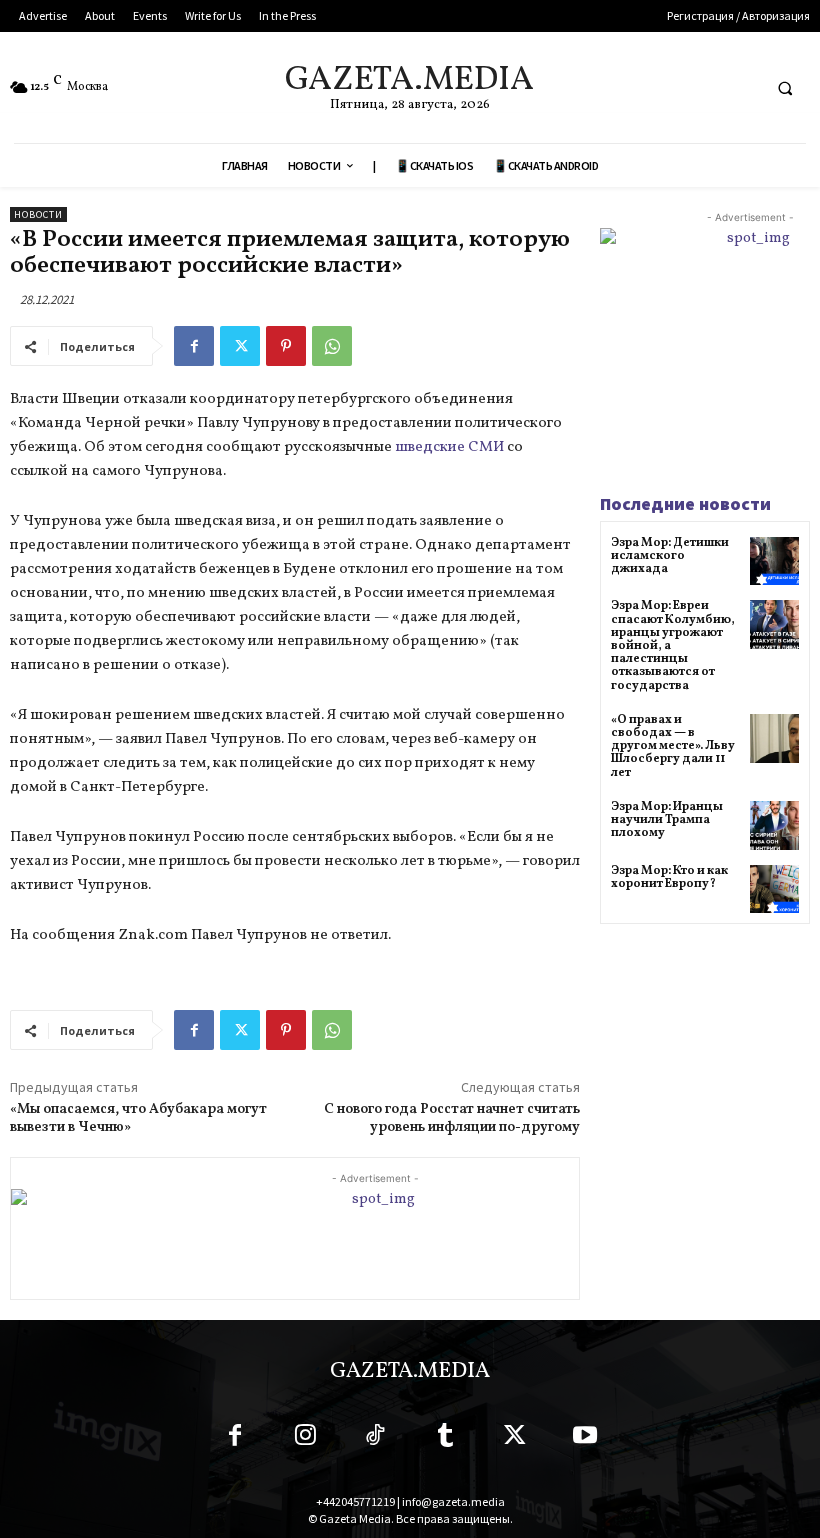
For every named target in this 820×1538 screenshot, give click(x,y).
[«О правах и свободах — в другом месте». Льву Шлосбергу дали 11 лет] (774, 738)
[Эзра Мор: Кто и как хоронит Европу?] (774, 889)
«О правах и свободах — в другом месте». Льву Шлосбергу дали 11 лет (673, 746)
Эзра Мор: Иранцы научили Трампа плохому (667, 820)
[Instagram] (305, 1439)
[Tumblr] (445, 1439)
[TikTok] (375, 1439)
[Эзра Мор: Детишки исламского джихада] (774, 561)
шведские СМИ (449, 447)
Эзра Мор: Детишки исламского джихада (670, 556)
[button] (785, 88)
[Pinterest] (286, 346)
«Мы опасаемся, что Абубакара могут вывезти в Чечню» (138, 1118)
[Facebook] (194, 346)
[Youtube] (585, 1439)
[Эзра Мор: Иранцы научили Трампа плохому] (774, 825)
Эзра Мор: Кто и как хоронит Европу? (669, 877)
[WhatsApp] (332, 346)
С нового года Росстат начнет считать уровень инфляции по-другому (452, 1118)
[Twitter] (240, 346)
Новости (38, 214)
